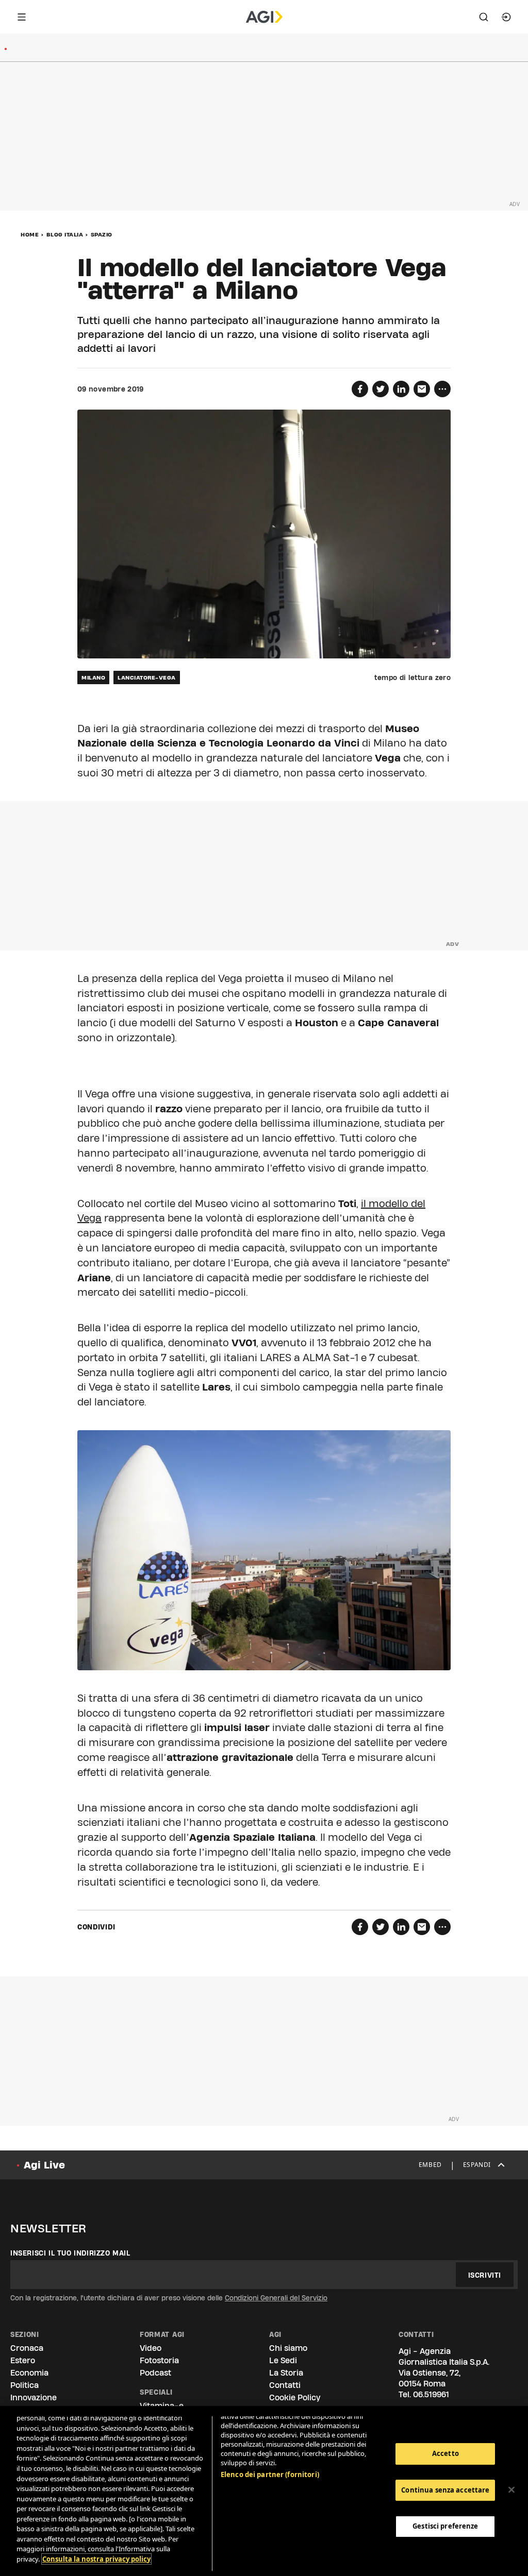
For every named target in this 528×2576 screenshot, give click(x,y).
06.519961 (431, 2394)
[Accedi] (506, 17)
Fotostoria (159, 2360)
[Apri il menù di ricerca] (484, 17)
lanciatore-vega (147, 677)
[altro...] (442, 389)
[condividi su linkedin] (401, 389)
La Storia (286, 2373)
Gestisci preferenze (445, 2526)
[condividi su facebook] (360, 389)
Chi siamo (288, 2348)
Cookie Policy (295, 2397)
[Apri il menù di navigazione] (22, 17)
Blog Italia (65, 234)
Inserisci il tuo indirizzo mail (70, 2253)
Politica (24, 2385)
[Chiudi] (511, 2490)
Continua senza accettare (445, 2490)
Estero (23, 2360)
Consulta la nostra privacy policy (96, 2559)
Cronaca (27, 2348)
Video (151, 2348)
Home (30, 234)
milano (93, 677)
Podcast (155, 2373)
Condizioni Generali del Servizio (276, 2298)
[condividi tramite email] (422, 389)
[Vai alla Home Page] (264, 17)
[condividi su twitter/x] (381, 389)
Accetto (445, 2453)
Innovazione (34, 2397)
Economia (29, 2373)
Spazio (102, 234)
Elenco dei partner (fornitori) (270, 2475)
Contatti (285, 2385)
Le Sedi (283, 2360)
